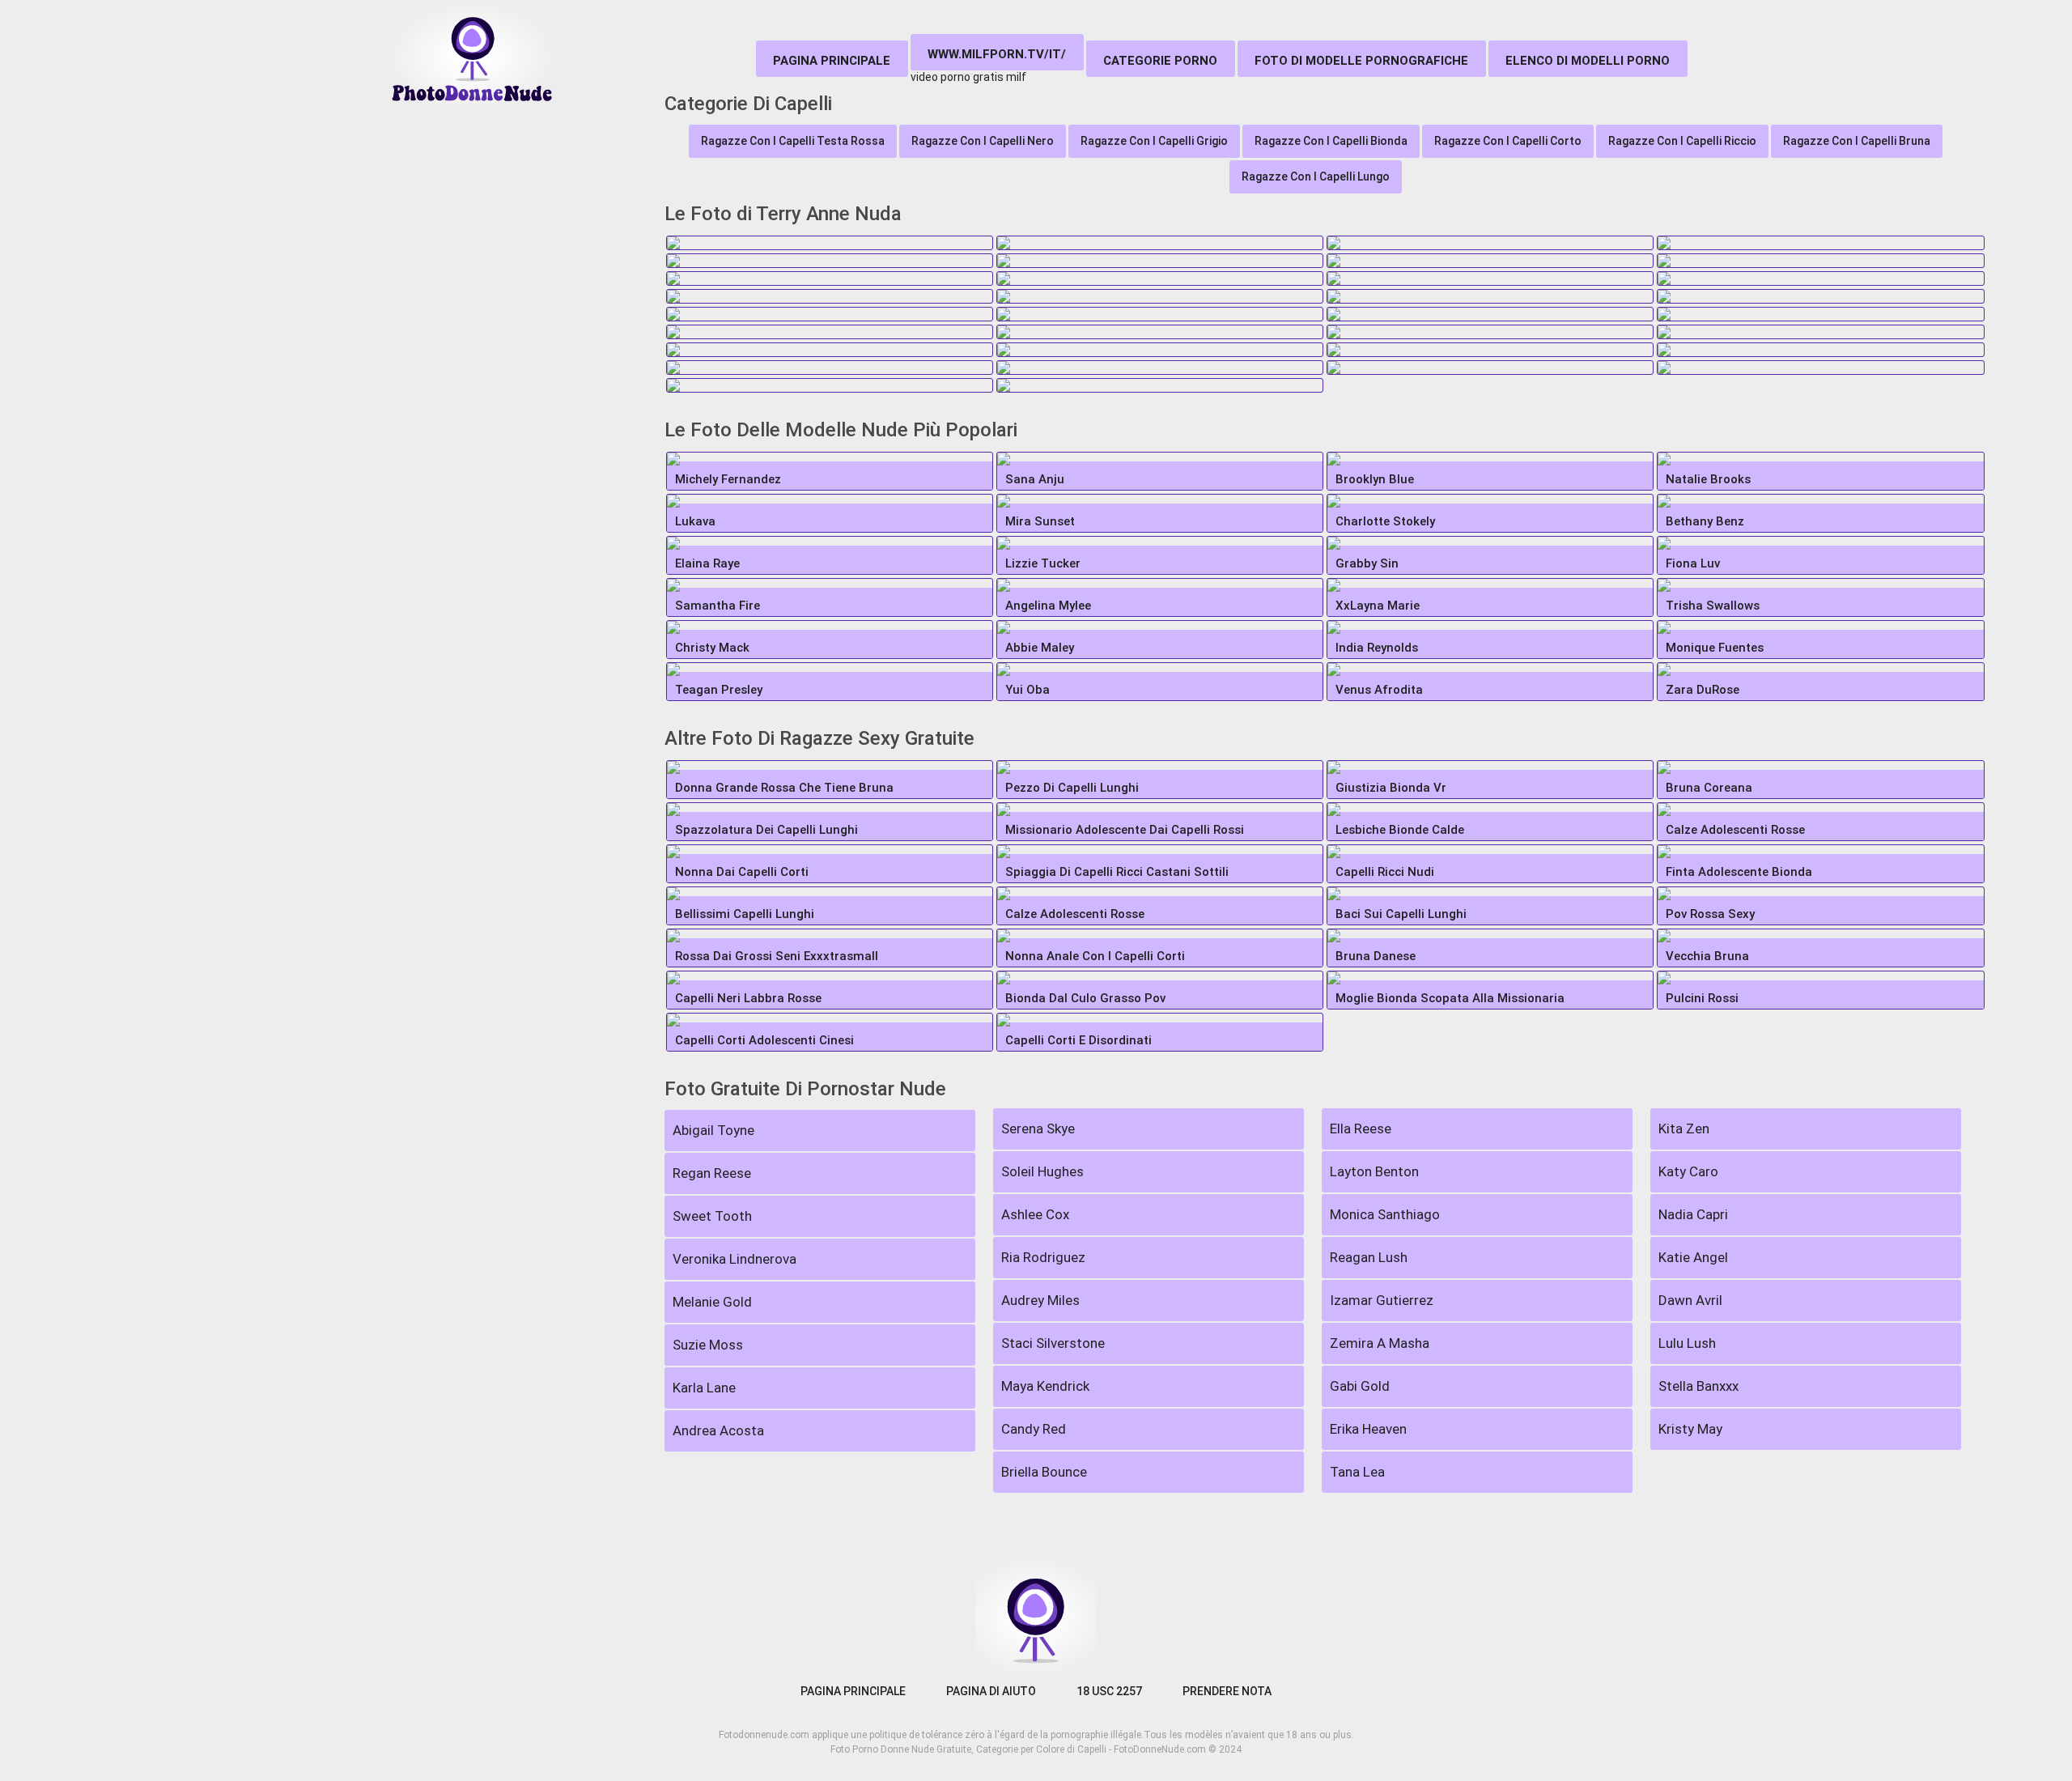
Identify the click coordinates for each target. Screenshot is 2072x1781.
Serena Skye (1038, 1129)
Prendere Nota (1227, 1691)
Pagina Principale (832, 61)
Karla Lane (704, 1388)
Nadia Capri (1693, 1214)
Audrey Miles (1040, 1300)
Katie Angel (1693, 1257)
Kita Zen (1684, 1129)
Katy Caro (1688, 1171)
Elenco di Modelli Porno (1588, 61)
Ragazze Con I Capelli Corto (1508, 141)
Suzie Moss (708, 1345)
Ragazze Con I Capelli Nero (983, 141)
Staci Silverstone (1053, 1343)
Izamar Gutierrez (1382, 1300)
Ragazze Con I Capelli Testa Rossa (793, 141)
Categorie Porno (1160, 61)
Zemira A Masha (1380, 1343)
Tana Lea (1357, 1472)
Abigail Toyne (713, 1130)
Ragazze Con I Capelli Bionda (1331, 141)
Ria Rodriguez (1043, 1257)
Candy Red (1034, 1429)
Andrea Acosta (718, 1430)
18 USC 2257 (1109, 1691)
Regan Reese (712, 1173)
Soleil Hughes (1042, 1171)
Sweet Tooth (712, 1216)
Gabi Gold (1360, 1386)
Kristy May (1690, 1429)
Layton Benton (1374, 1171)
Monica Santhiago (1385, 1214)
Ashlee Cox (1035, 1214)
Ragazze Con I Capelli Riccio (1682, 141)
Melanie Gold (712, 1302)
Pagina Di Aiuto (991, 1691)
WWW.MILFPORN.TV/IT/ (997, 54)
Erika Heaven (1368, 1429)
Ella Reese (1361, 1129)
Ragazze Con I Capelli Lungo (1316, 176)
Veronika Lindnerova (735, 1259)
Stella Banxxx (1698, 1386)
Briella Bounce (1044, 1472)
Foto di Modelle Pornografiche (1361, 61)
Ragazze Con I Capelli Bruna (1857, 141)
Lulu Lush (1687, 1343)
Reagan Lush (1369, 1257)
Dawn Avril (1690, 1300)
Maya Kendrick (1045, 1386)
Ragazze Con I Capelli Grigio (1154, 141)
